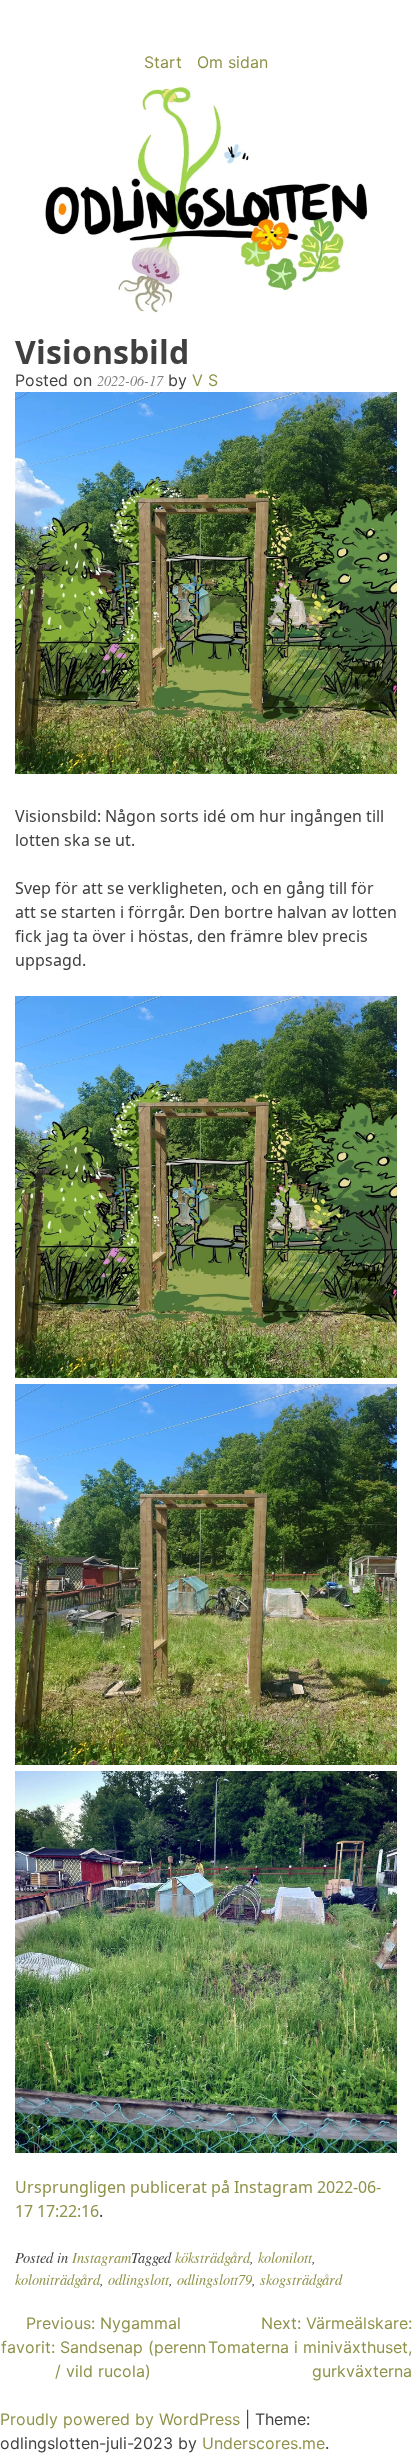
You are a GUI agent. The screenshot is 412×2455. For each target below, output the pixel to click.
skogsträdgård (301, 2279)
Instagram (101, 2257)
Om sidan (232, 62)
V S (205, 380)
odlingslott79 (214, 2279)
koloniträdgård (57, 2279)
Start (163, 62)
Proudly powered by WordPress (122, 2419)
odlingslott (138, 2279)
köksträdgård (212, 2257)
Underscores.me (263, 2443)
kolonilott (285, 2257)
